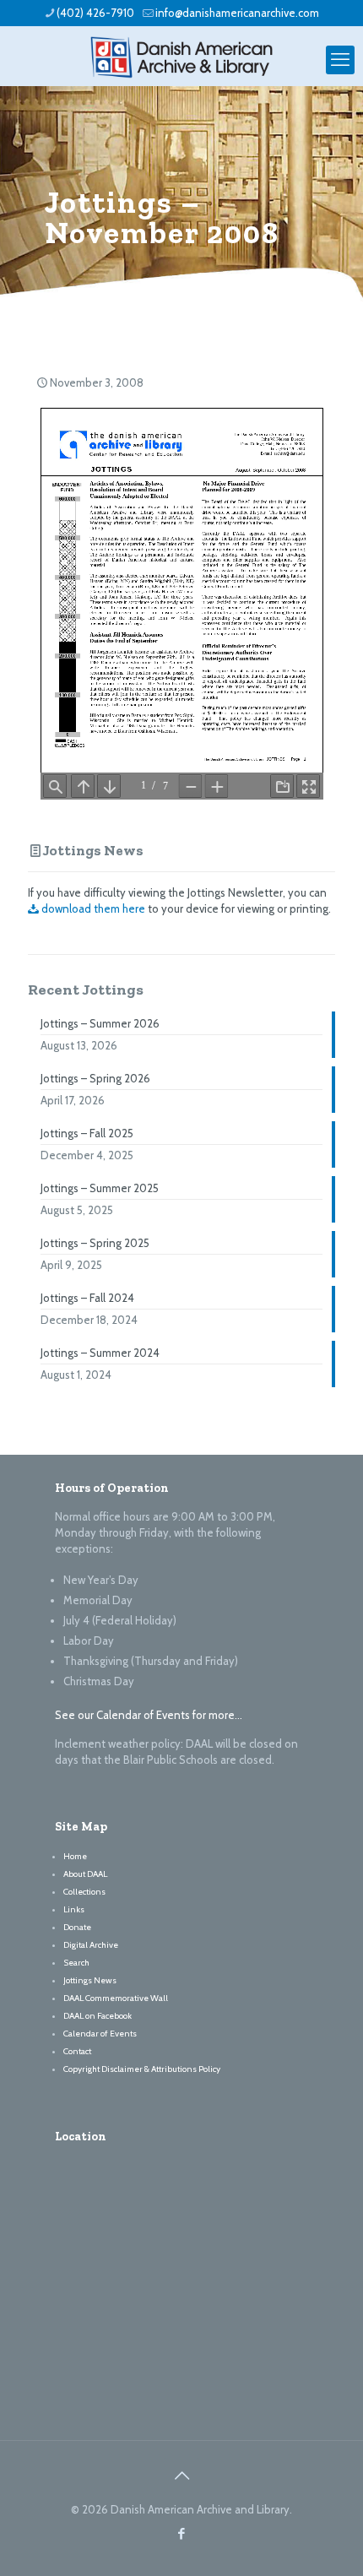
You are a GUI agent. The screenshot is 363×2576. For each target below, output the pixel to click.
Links (74, 1909)
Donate (77, 1927)
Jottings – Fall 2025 (87, 1133)
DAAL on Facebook (98, 2016)
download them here (92, 908)
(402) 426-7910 (95, 13)
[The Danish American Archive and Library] (181, 56)
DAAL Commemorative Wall (116, 1998)
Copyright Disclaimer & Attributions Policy (142, 2069)
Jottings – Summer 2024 (100, 1353)
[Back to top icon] (181, 2476)
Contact (77, 2051)
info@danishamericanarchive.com (237, 13)
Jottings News (93, 850)
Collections (84, 1892)
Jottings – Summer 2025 (100, 1188)
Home (75, 1856)
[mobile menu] (340, 60)
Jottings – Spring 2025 (95, 1243)
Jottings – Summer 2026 (100, 1023)
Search (76, 1963)
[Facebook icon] (182, 2534)
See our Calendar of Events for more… (149, 1715)
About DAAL (85, 1874)
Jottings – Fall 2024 (87, 1298)
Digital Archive (91, 1945)
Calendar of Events (100, 2034)
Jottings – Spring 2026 (95, 1078)
